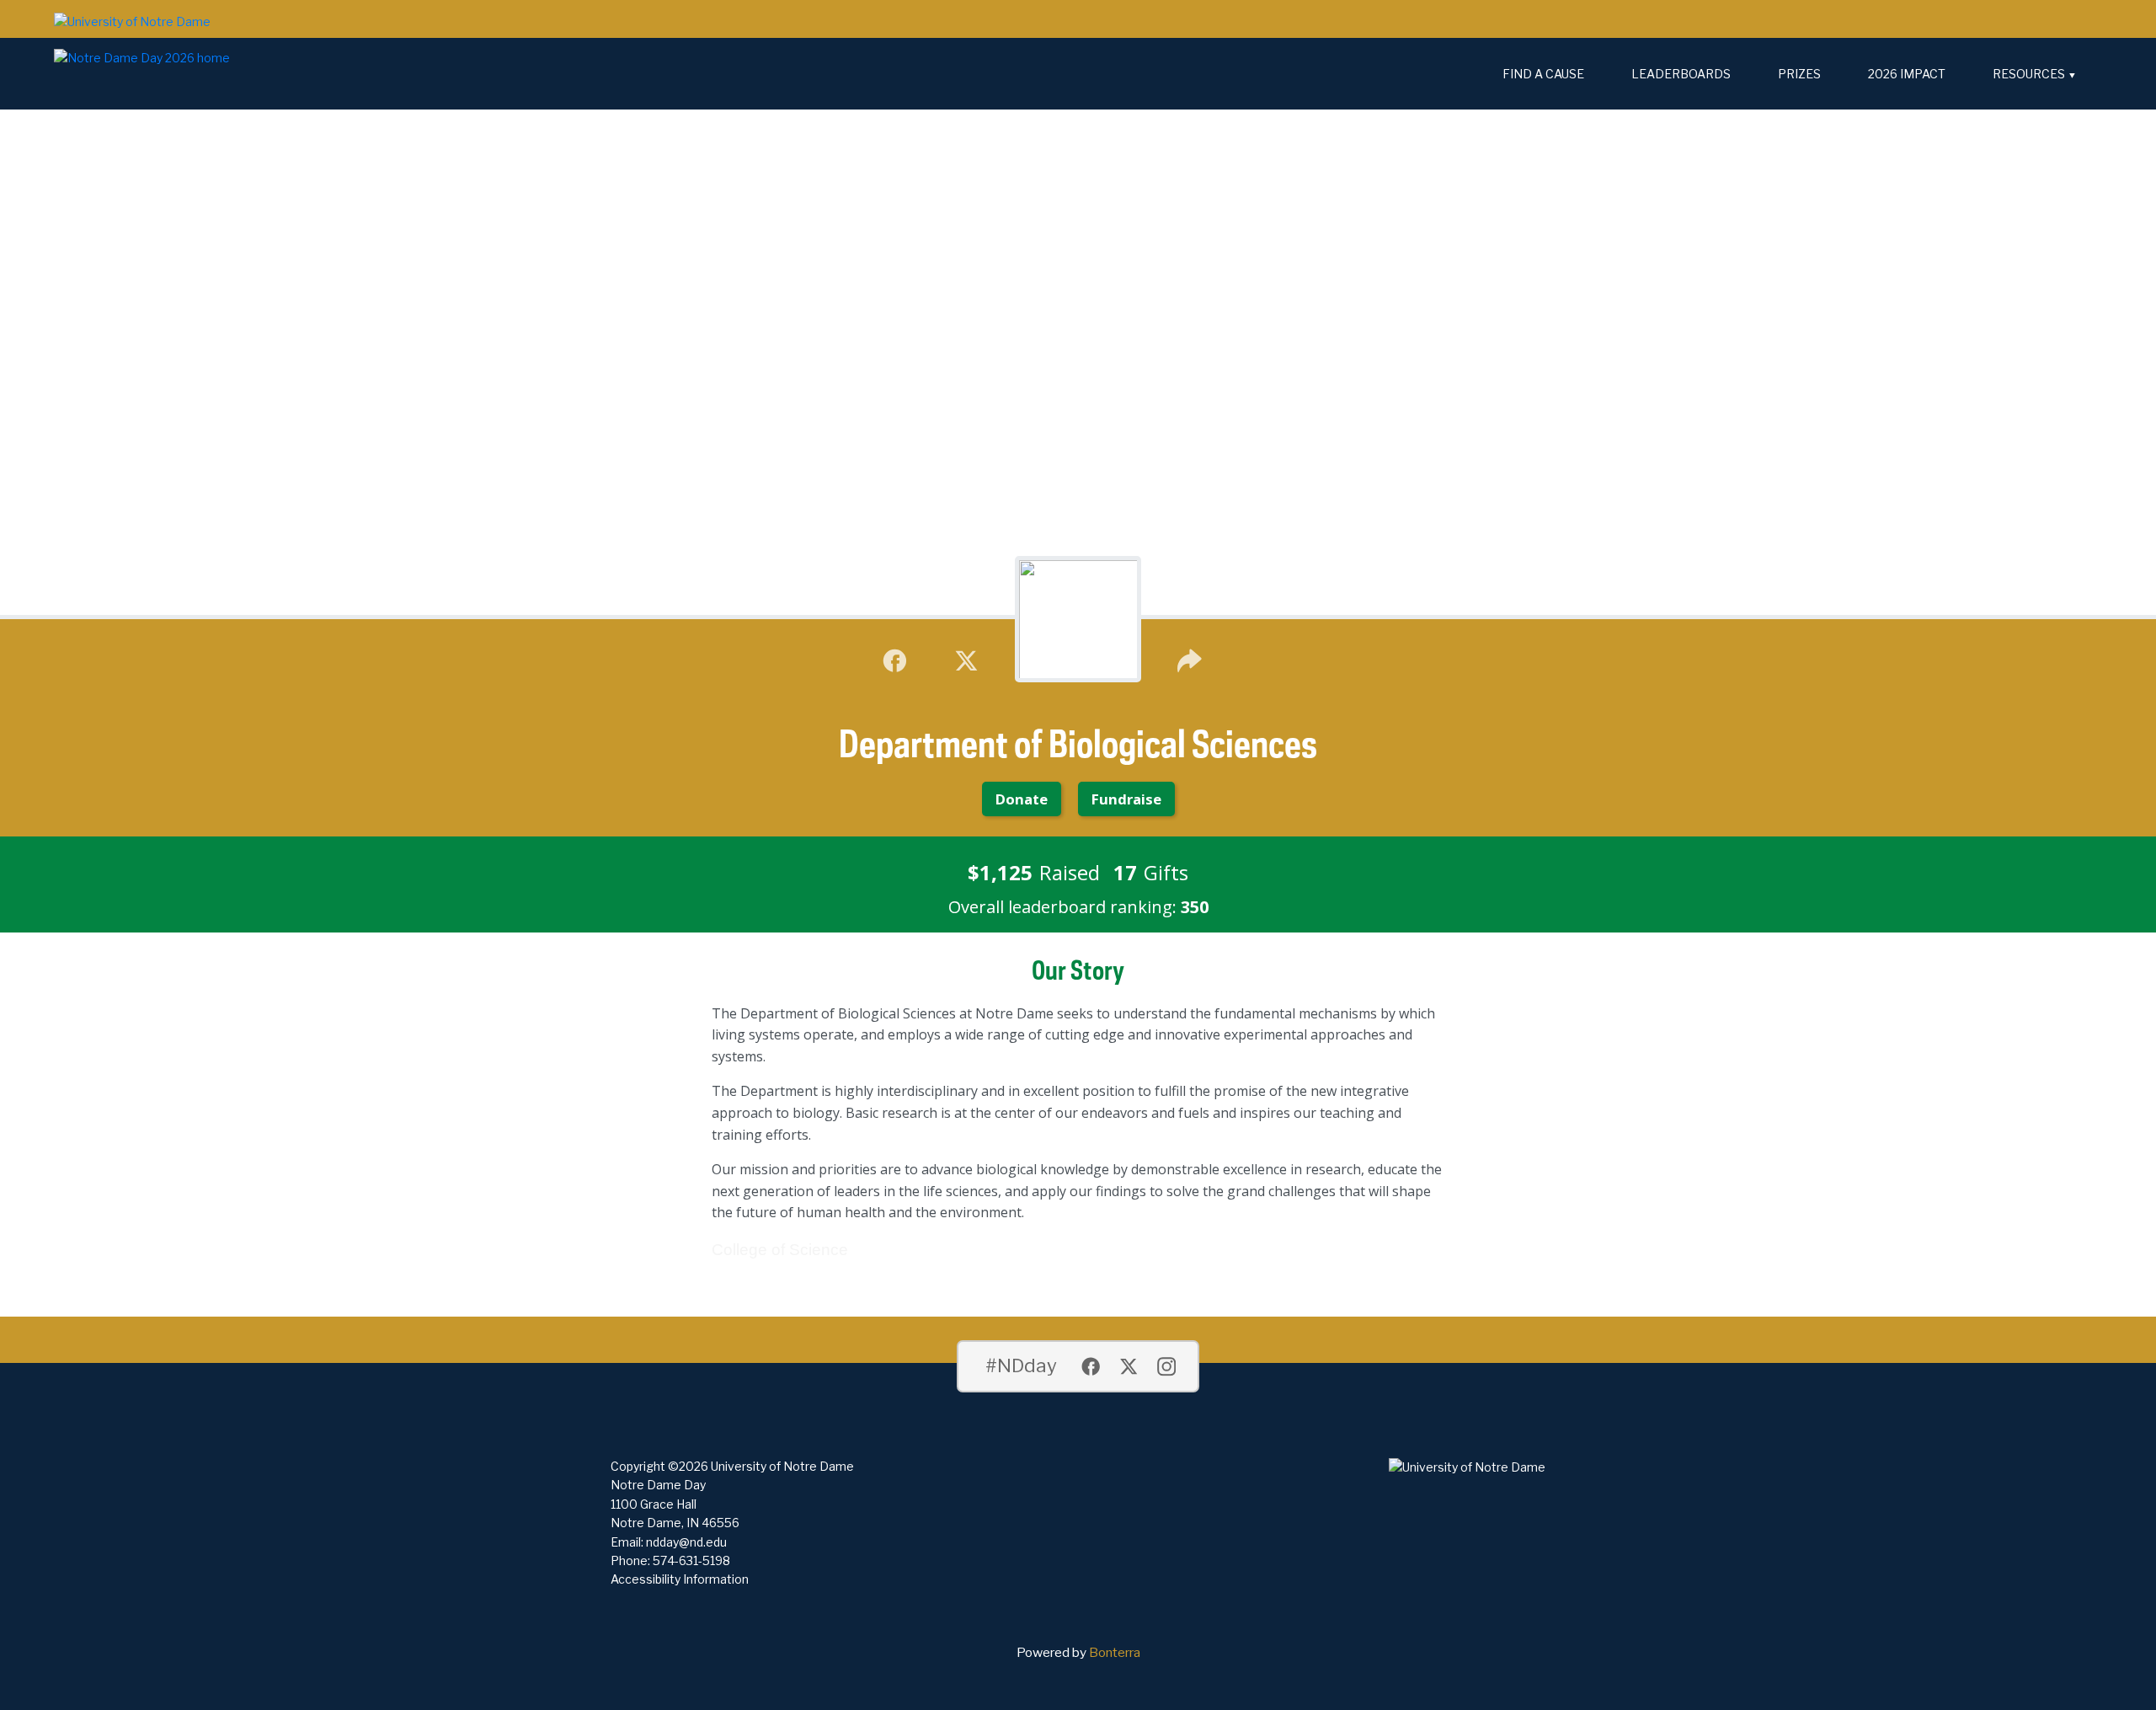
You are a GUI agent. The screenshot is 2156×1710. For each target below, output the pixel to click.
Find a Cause (1543, 74)
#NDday (1021, 1365)
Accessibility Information (680, 1579)
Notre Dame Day (658, 1485)
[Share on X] (966, 659)
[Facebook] (895, 659)
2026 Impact (1907, 74)
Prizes (1799, 74)
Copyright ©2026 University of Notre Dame (732, 1466)
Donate (1022, 799)
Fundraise (1126, 799)
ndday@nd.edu (686, 1542)
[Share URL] (1190, 659)
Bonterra (1115, 1652)
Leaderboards (1681, 74)
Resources (2029, 74)
